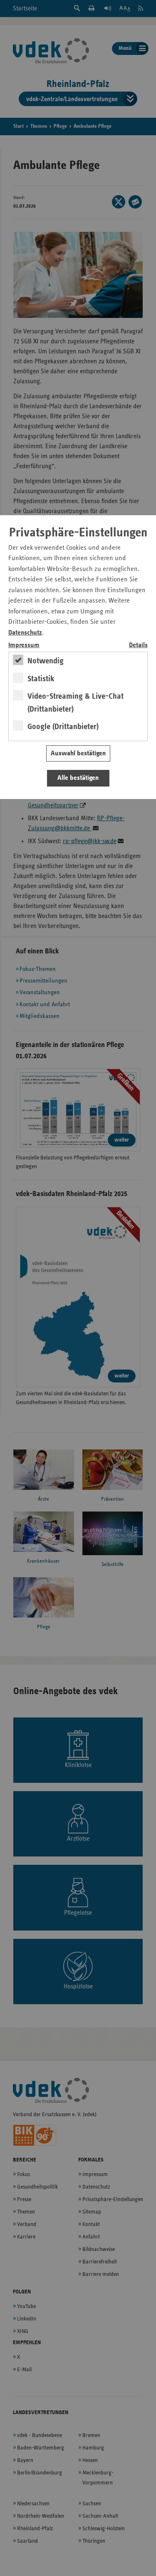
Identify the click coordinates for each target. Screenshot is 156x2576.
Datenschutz (25, 633)
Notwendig (46, 661)
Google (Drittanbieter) (63, 727)
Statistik (41, 679)
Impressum (24, 645)
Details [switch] (138, 645)
